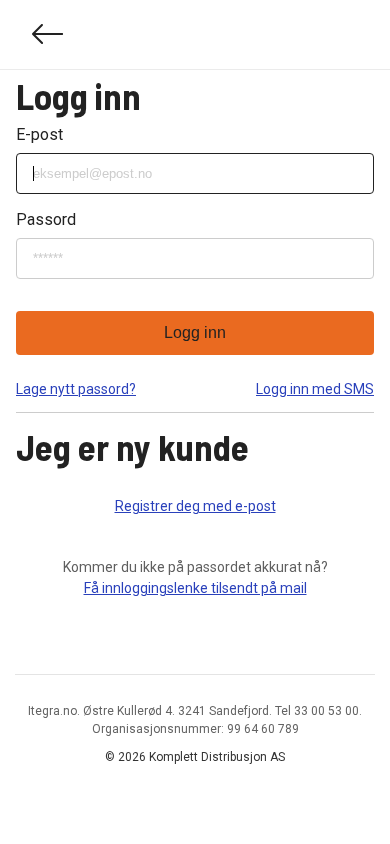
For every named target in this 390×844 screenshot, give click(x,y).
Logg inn (195, 332)
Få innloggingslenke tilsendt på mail (195, 588)
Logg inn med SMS (315, 389)
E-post (39, 134)
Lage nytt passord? (76, 389)
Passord (46, 219)
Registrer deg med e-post (195, 506)
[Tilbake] (48, 34)
